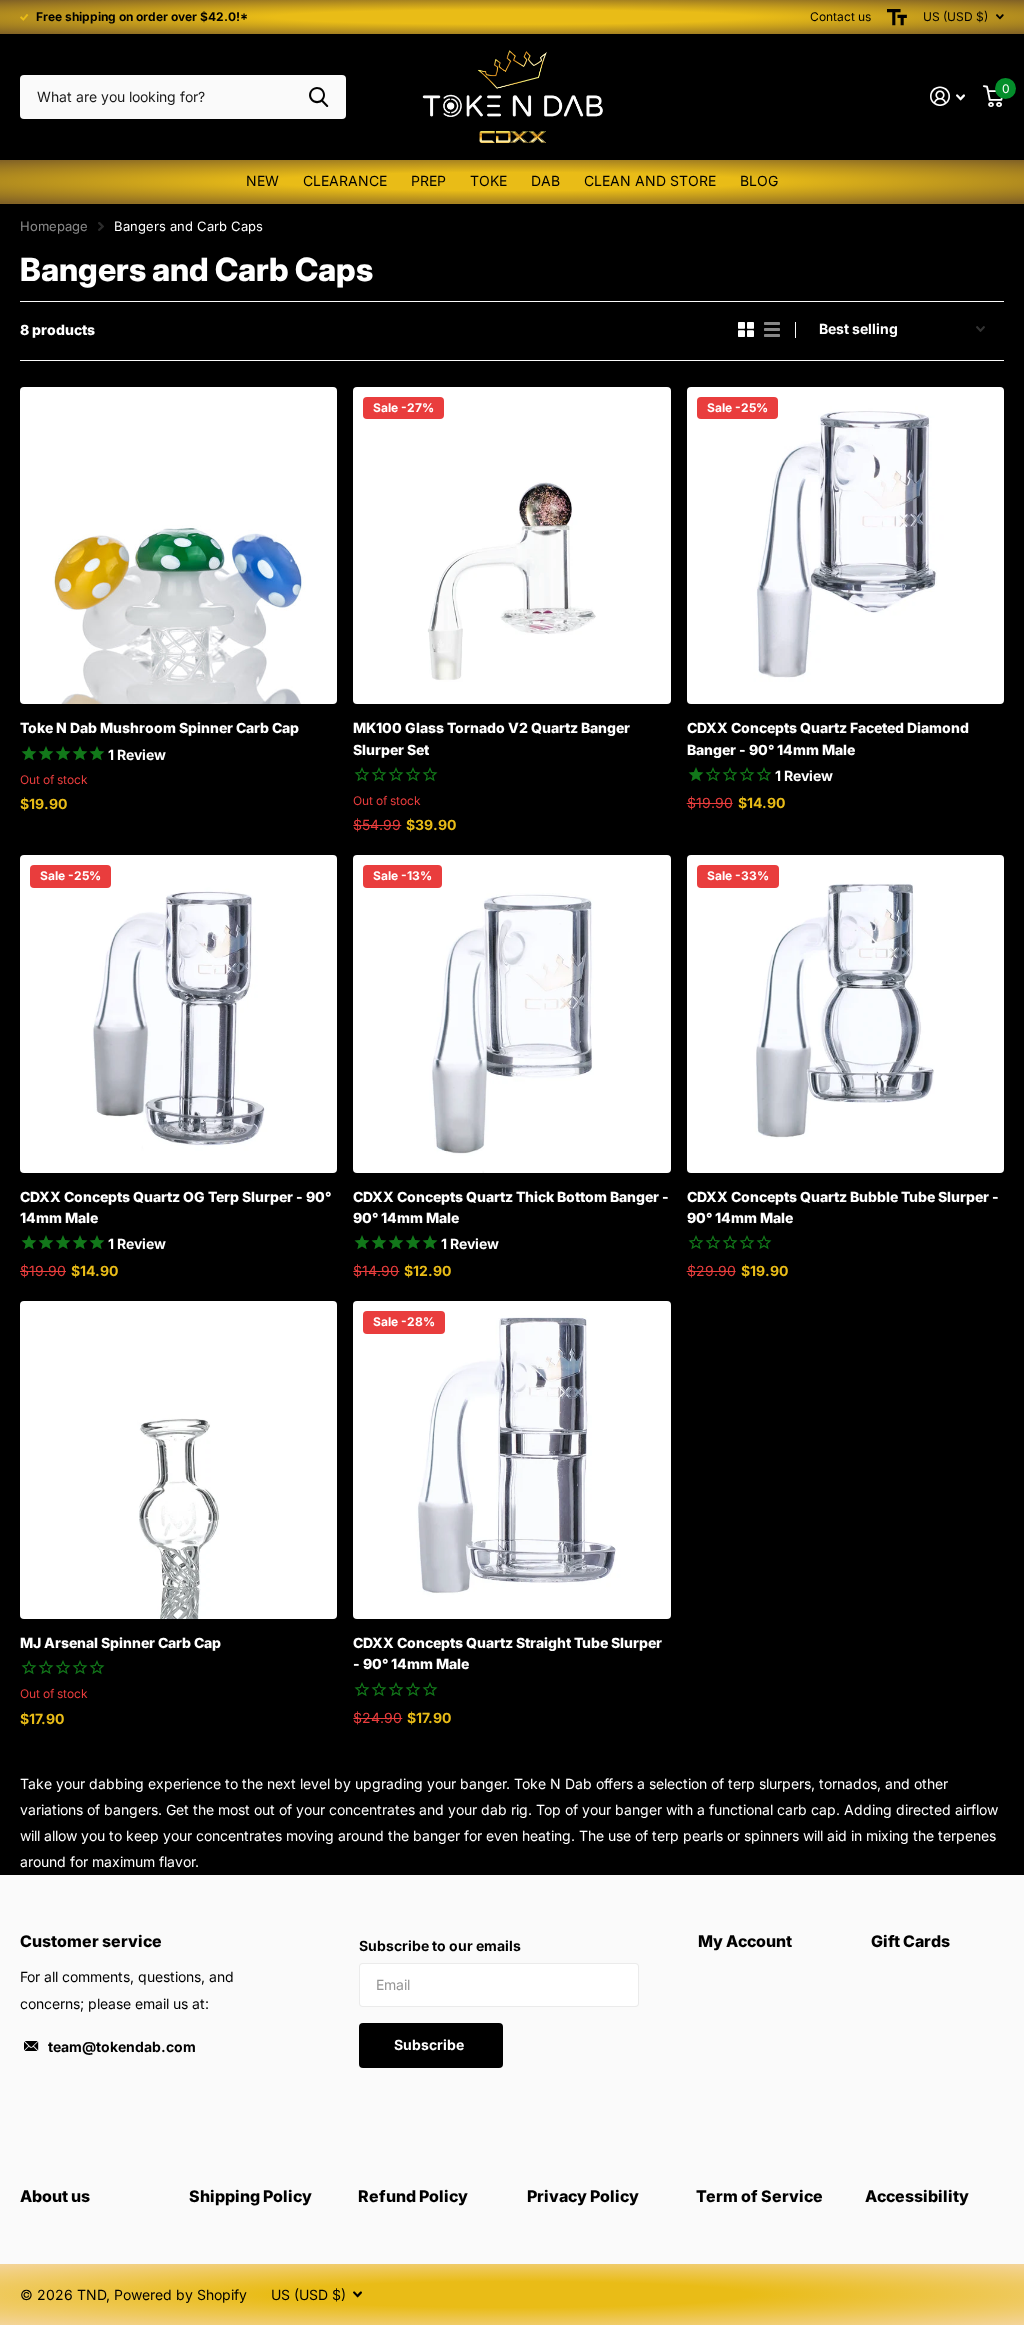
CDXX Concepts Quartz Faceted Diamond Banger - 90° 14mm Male (828, 738)
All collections (428, 182)
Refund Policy (413, 2196)
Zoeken (318, 97)
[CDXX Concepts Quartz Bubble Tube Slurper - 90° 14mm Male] (845, 1013)
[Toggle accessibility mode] (897, 17)
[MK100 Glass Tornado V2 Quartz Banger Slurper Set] (511, 545)
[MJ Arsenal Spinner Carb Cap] (178, 1459)
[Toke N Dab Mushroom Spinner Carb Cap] (178, 545)
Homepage (54, 226)
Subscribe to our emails (440, 1945)
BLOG (759, 180)
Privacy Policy (583, 2196)
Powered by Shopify (180, 2294)
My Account (745, 1941)
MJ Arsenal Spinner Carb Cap (120, 1642)
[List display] (772, 330)
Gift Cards (910, 1941)
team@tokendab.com (122, 2046)
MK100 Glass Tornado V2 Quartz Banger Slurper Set (491, 738)
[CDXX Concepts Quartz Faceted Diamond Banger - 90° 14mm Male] (845, 545)
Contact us (840, 16)
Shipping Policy (250, 2196)
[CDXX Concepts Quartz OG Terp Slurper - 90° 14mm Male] (178, 1013)
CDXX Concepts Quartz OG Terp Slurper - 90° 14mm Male (175, 1207)
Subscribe (430, 2044)
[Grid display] (746, 330)
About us (55, 2196)
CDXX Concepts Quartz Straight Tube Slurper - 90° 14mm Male (507, 1653)
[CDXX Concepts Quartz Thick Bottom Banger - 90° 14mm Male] (511, 1013)
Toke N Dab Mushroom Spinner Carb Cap (159, 727)
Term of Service (759, 2196)
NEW (262, 180)
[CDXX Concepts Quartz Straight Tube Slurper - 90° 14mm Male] (511, 1459)
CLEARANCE (345, 180)
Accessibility (917, 2196)
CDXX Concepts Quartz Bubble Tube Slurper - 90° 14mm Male (843, 1207)
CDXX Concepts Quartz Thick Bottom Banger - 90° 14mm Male (511, 1207)
